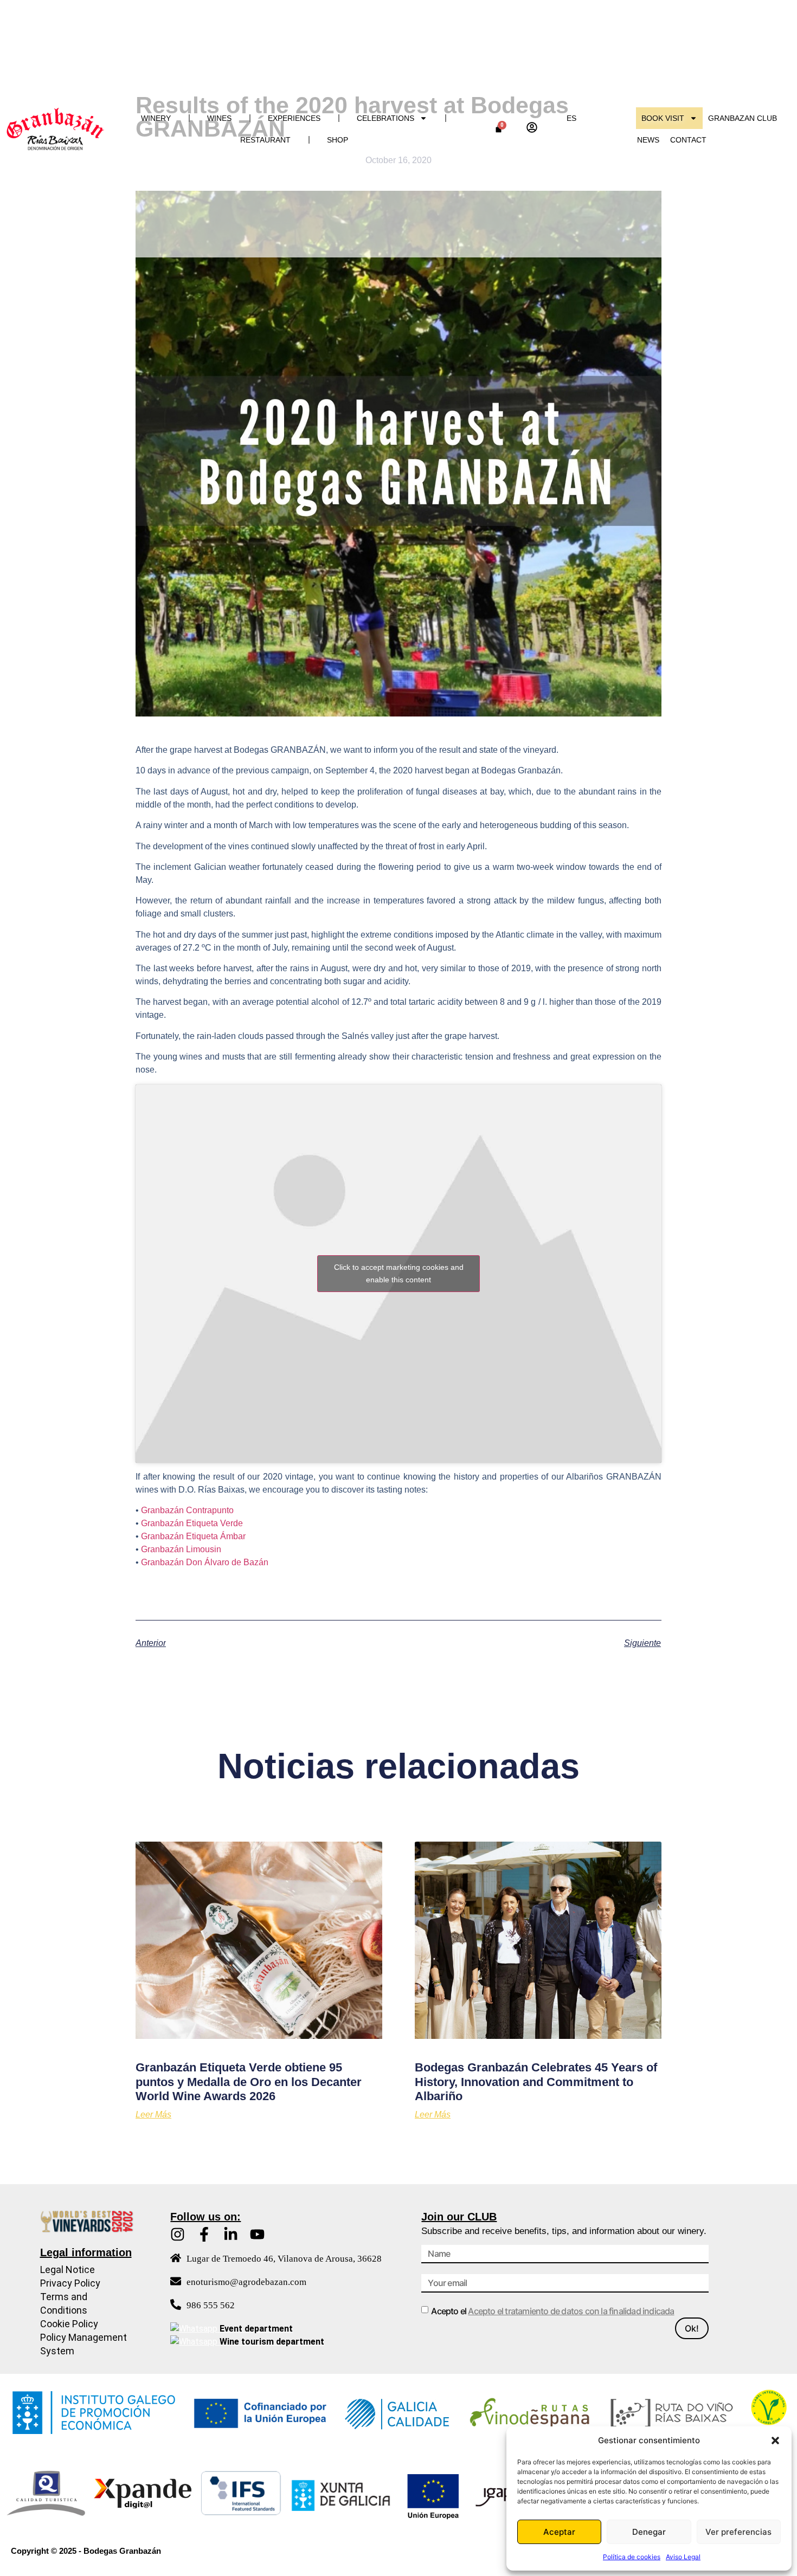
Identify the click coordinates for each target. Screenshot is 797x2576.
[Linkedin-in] (231, 2234)
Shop (338, 140)
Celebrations (385, 118)
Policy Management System (83, 2344)
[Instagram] (178, 2234)
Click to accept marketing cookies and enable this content (399, 1273)
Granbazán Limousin (181, 1549)
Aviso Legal (683, 2557)
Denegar (649, 2532)
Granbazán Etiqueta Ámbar (193, 1536)
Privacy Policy (70, 2283)
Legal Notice (68, 2270)
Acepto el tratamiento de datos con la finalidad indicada (571, 2311)
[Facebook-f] (204, 2234)
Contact (688, 140)
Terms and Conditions (64, 2303)
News (648, 140)
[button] (775, 2441)
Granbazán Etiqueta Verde (192, 1523)
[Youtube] (257, 2234)
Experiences (294, 118)
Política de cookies (632, 2557)
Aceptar (559, 2532)
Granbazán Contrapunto (187, 1510)
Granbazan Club (743, 118)
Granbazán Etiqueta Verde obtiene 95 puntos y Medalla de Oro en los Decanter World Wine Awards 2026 (249, 2082)
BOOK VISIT (663, 118)
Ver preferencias (738, 2532)
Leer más (153, 2115)
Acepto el (552, 2311)
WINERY (156, 118)
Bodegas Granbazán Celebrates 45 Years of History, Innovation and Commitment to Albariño (536, 2082)
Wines (219, 118)
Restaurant (265, 140)
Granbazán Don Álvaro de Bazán (205, 1562)
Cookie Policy (69, 2324)
